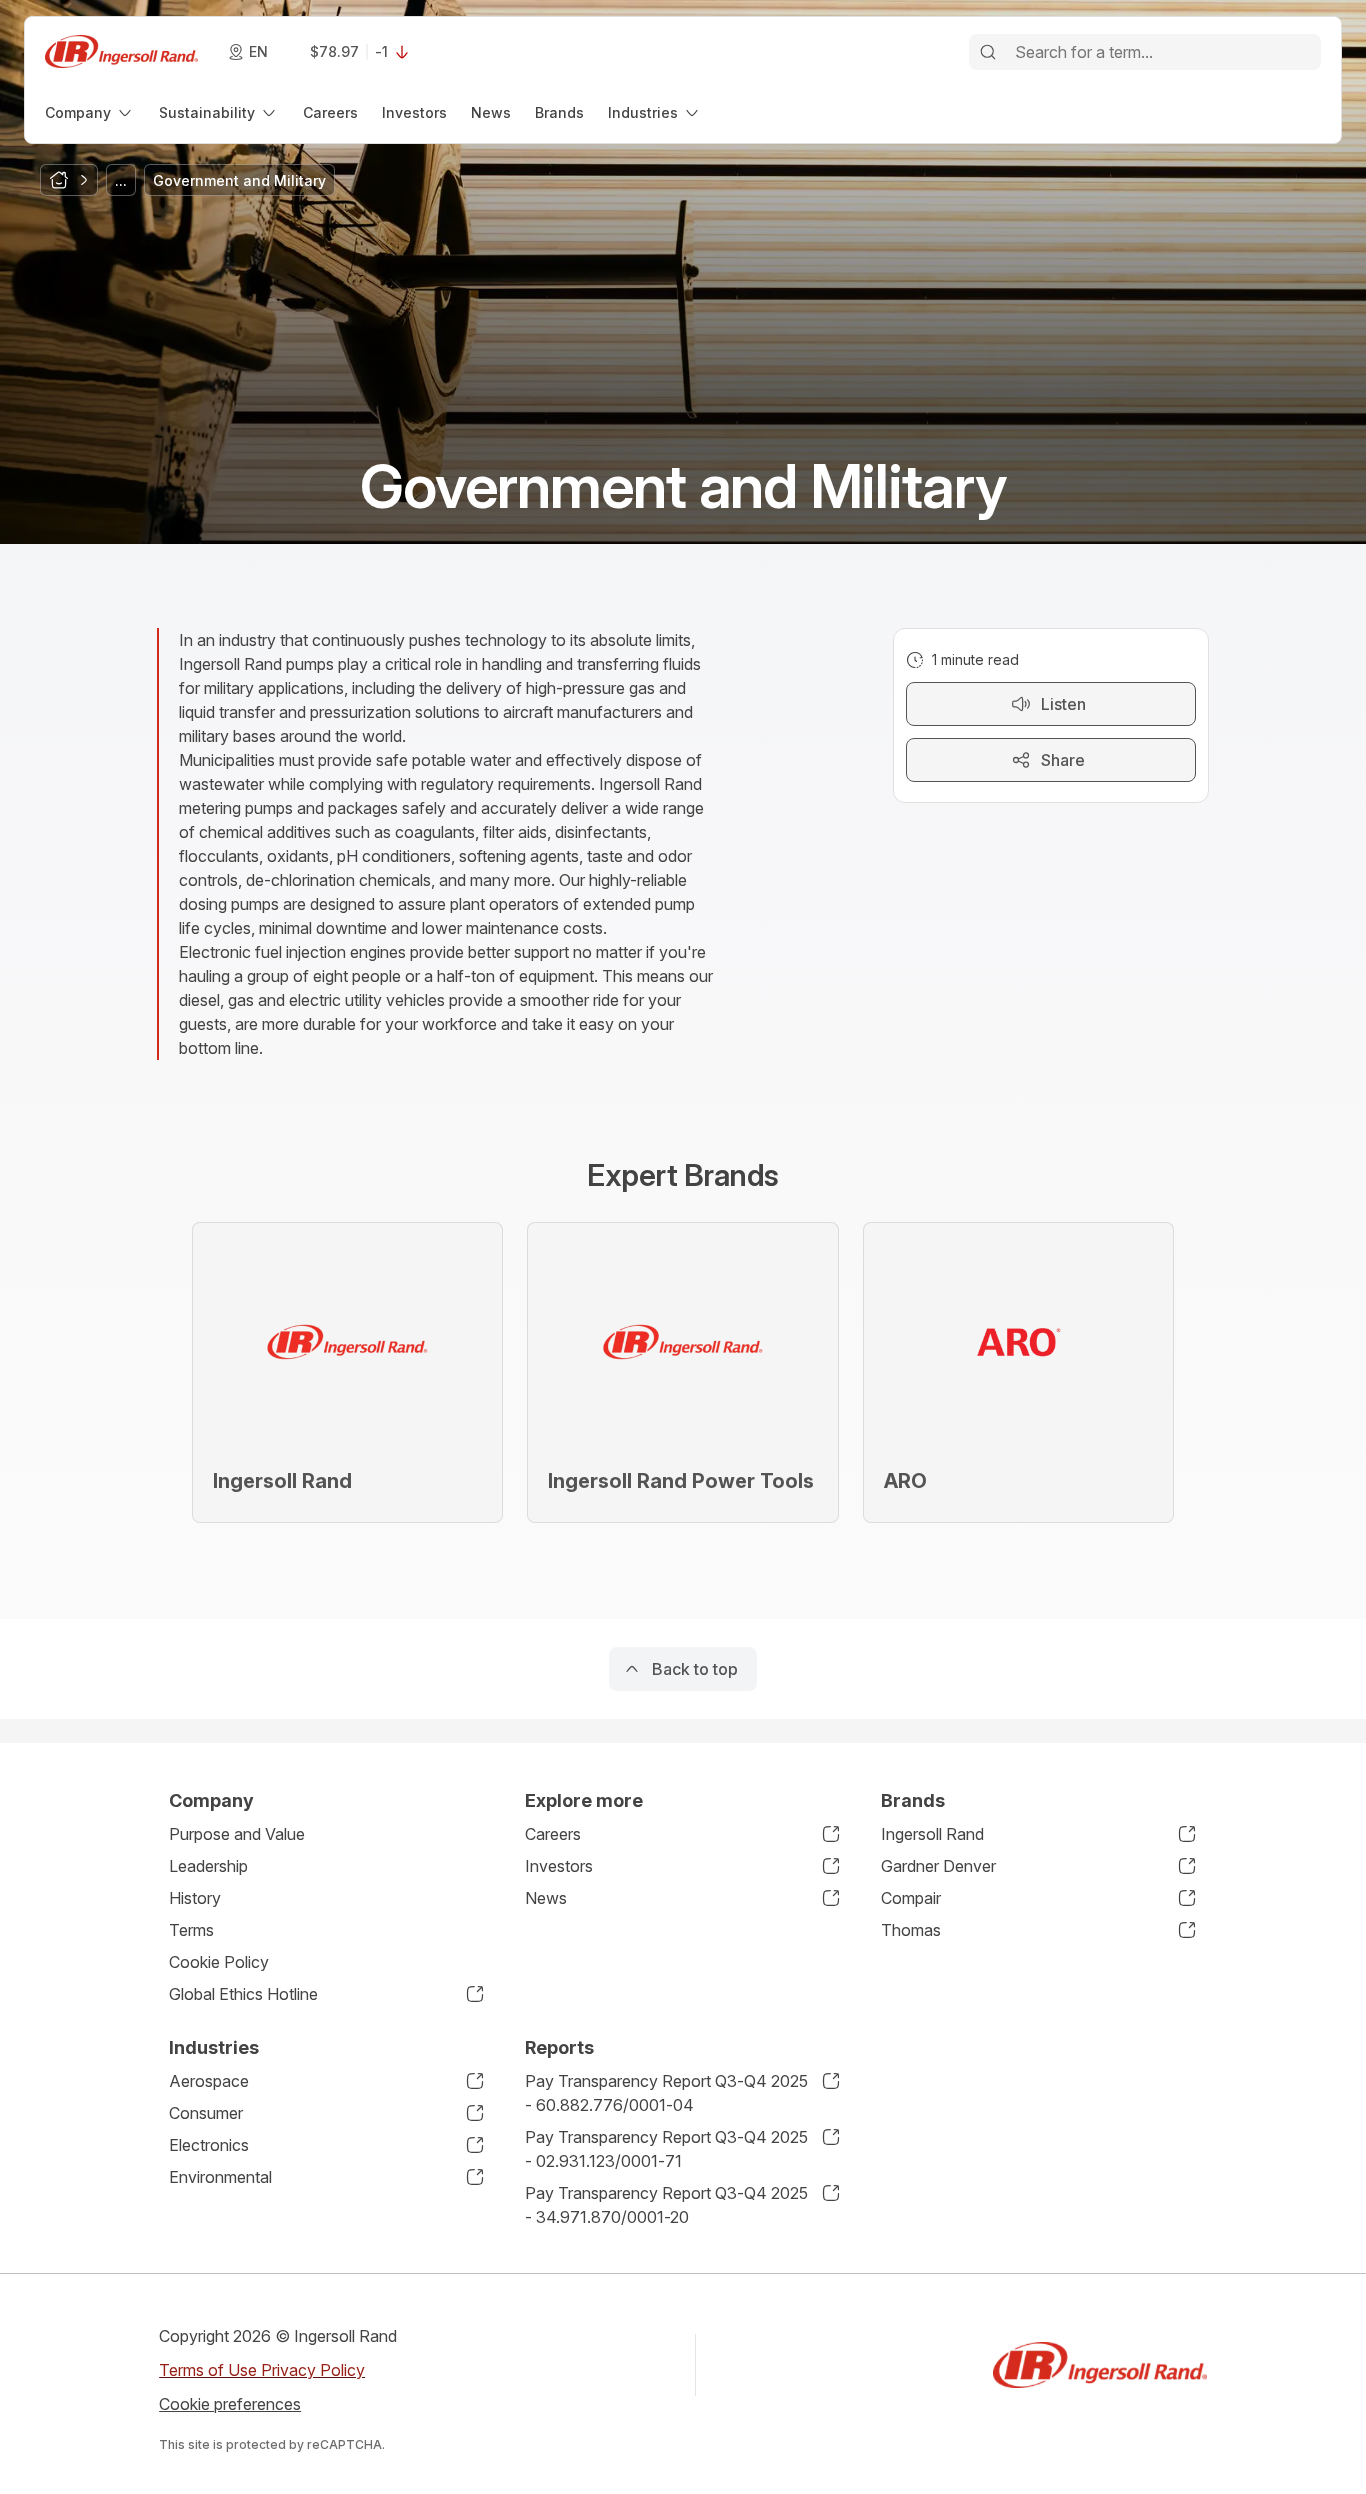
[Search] (988, 52)
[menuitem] (90, 112)
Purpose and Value (237, 1834)
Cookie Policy (219, 1962)
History (195, 1898)
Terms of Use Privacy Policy (262, 2370)
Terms (191, 1930)
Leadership (208, 1866)
